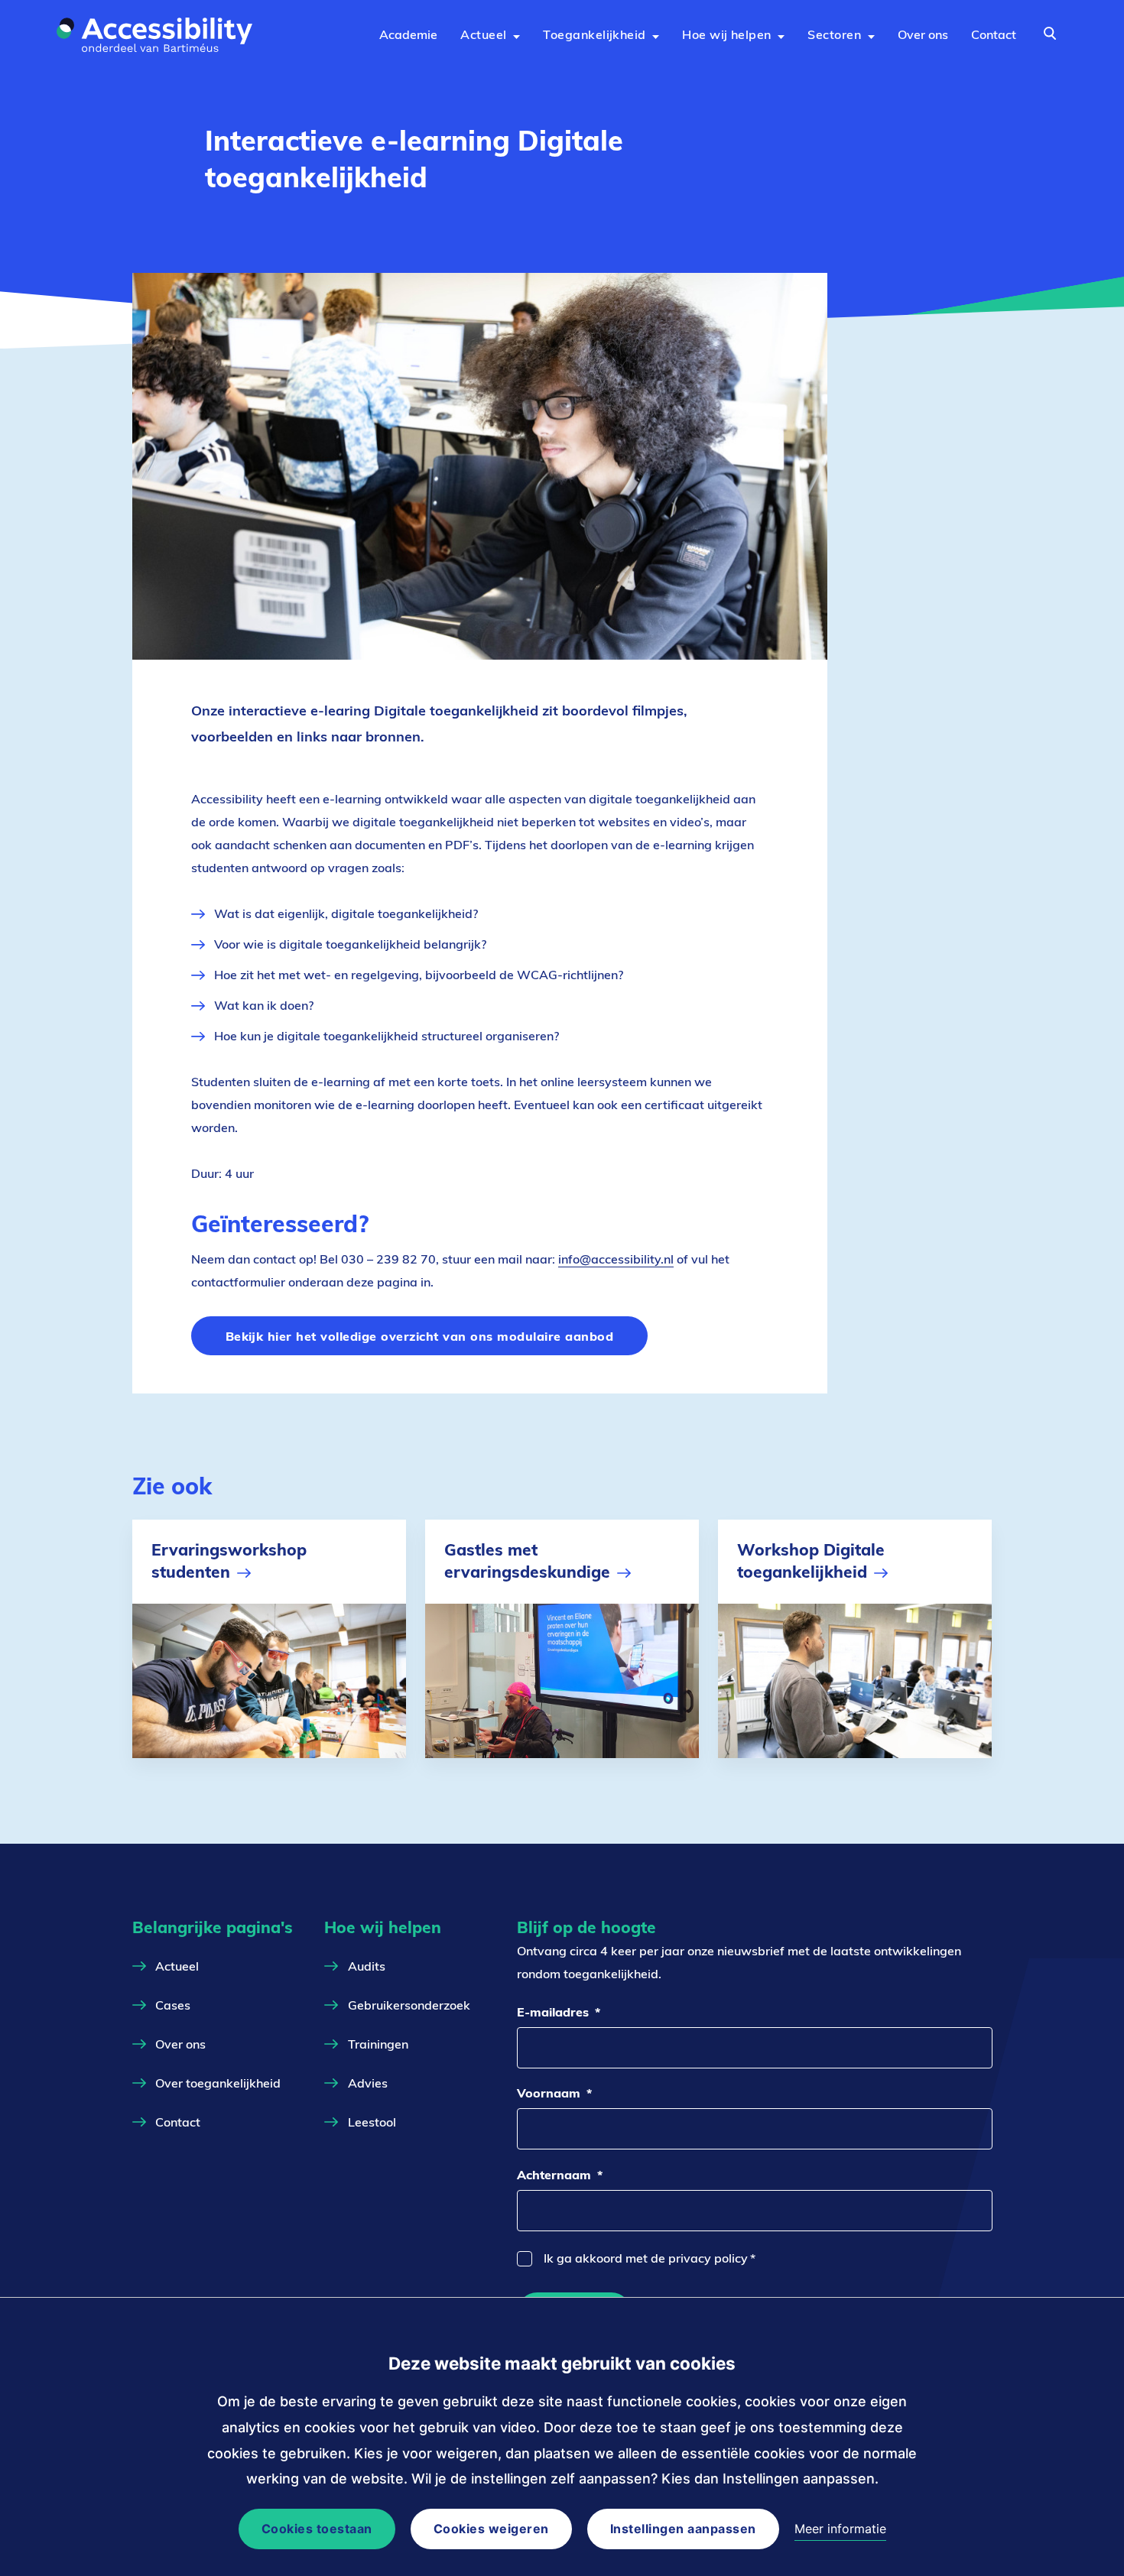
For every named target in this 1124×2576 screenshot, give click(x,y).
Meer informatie (840, 2529)
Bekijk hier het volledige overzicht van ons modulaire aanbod (420, 1336)
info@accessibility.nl (616, 1259)
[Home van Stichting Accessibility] (158, 35)
